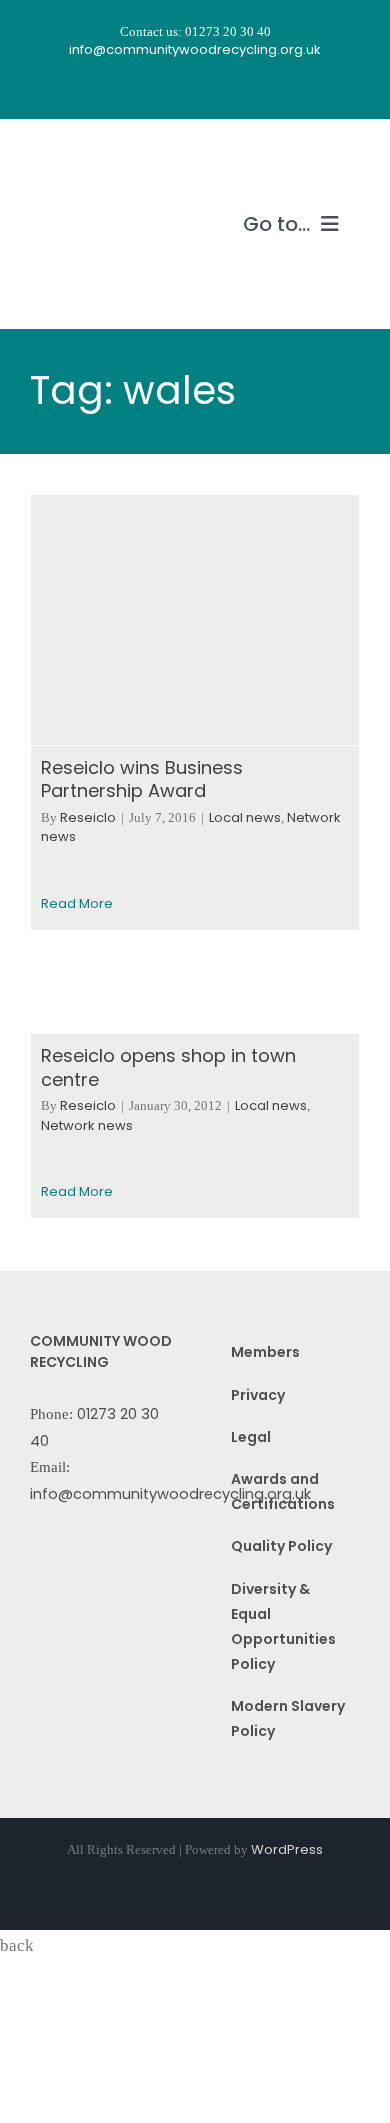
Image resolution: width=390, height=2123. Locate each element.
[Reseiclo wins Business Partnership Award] (195, 620)
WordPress (287, 1849)
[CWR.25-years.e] (105, 157)
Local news (245, 817)
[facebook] (141, 89)
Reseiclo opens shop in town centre (168, 1067)
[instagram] (177, 89)
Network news (87, 1125)
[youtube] (213, 89)
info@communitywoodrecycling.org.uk (170, 1494)
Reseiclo (88, 817)
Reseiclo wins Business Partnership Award (142, 779)
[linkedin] (249, 89)
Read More (77, 903)
